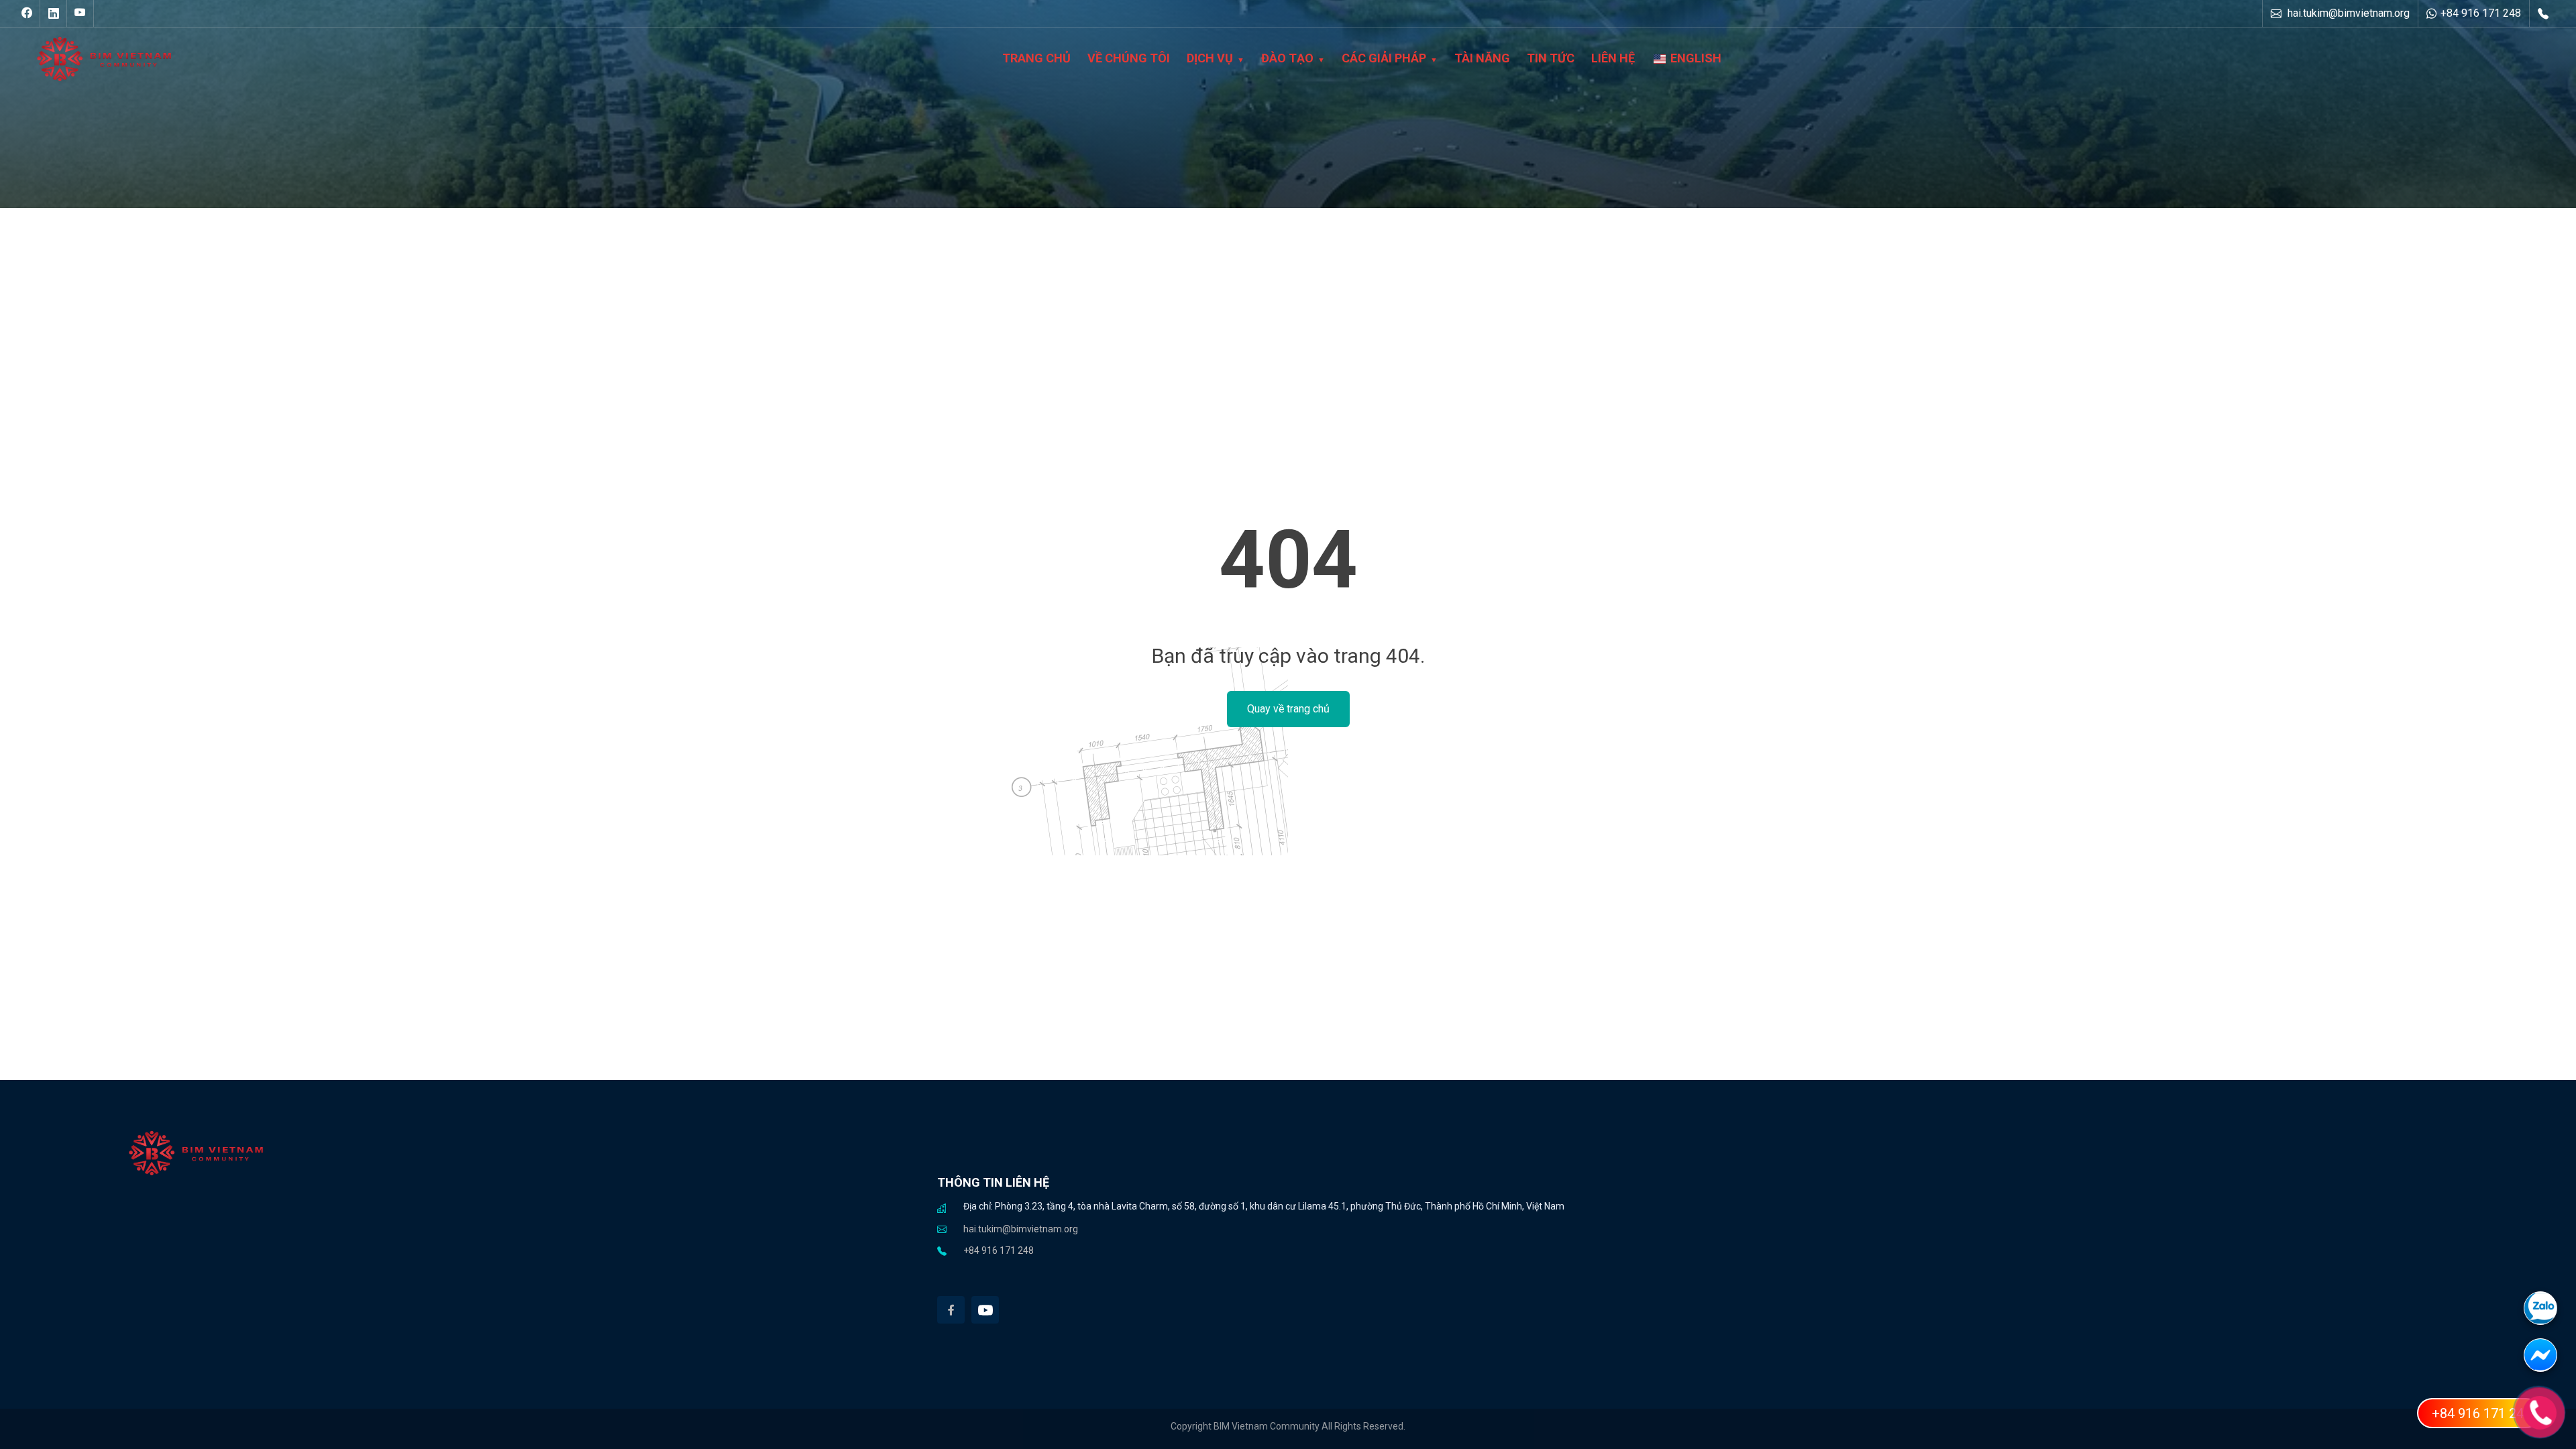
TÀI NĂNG (1482, 58)
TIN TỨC (1551, 58)
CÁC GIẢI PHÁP (1384, 58)
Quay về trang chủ (1288, 709)
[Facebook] (951, 1310)
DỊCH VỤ (1210, 58)
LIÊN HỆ (1613, 58)
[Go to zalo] (2550, 1315)
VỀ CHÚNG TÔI (1129, 58)
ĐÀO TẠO (1287, 58)
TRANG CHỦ (1036, 58)
